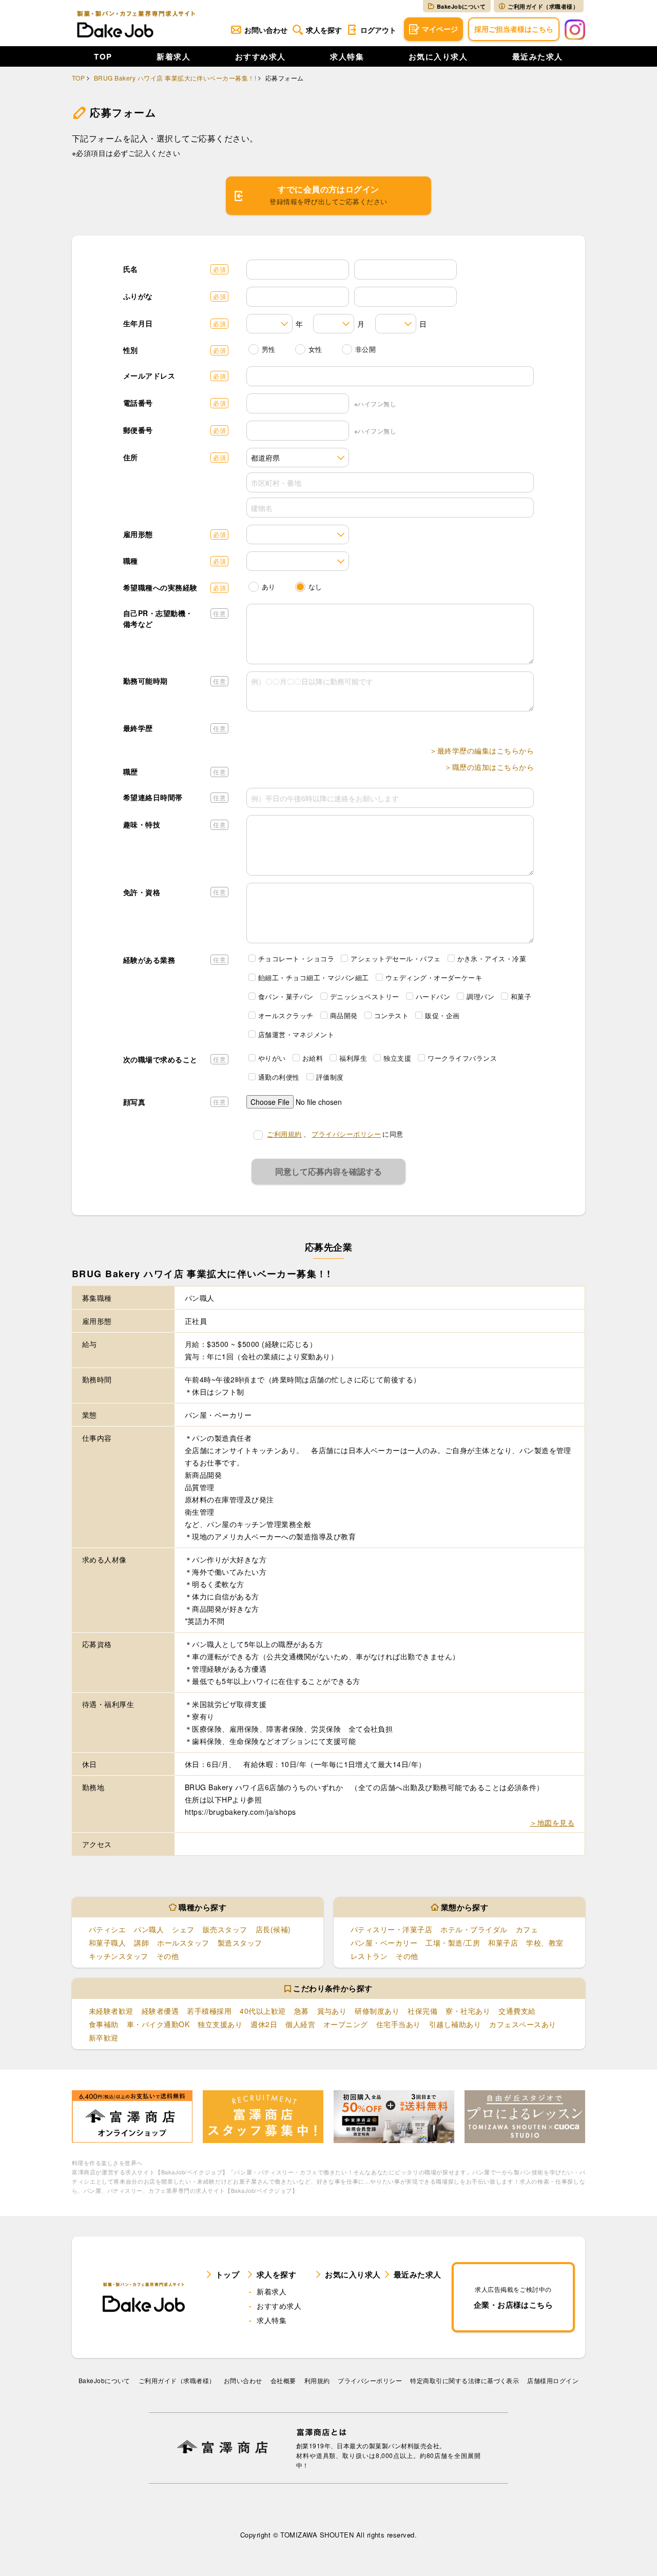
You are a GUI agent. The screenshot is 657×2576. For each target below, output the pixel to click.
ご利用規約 (284, 1134)
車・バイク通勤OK (158, 2024)
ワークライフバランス (462, 1058)
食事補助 (104, 2024)
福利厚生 (353, 1058)
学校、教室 (545, 1943)
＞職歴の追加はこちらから (489, 767)
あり (269, 587)
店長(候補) (273, 1929)
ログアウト (378, 30)
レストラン (369, 1956)
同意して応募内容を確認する (328, 1171)
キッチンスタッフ (119, 1956)
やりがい (272, 1058)
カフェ (527, 1929)
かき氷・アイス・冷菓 (492, 958)
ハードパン (433, 996)
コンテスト (391, 1015)
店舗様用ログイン (553, 2380)
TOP (103, 56)
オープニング (346, 2024)
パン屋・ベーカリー (384, 1943)
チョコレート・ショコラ (296, 958)
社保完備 (422, 2011)
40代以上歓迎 (263, 2011)
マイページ (440, 29)
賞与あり (332, 2011)
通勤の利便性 (279, 1077)
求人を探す (324, 30)
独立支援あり (220, 2024)
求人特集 (347, 56)
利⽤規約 (317, 2380)
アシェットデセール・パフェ (395, 958)
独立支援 (397, 1058)
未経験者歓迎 (111, 2011)
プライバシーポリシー (346, 1134)
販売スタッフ (225, 1929)
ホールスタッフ (183, 1943)
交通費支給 (517, 2011)
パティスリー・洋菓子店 (391, 1929)
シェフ (183, 1929)
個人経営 (300, 2024)
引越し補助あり (455, 2024)
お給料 (313, 1058)
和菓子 (521, 996)
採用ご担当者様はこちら (514, 29)
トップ (227, 2274)
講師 (141, 1943)
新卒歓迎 (104, 2037)
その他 (168, 1956)
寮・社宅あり (468, 2011)
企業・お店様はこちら (514, 2297)
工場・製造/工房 (453, 1943)
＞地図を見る (552, 1822)
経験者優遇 (160, 2011)
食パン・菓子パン (286, 996)
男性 (269, 349)
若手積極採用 (209, 2011)
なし (315, 587)
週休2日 (264, 2024)
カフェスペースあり (523, 2024)
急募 (302, 2011)
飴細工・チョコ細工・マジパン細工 (314, 977)
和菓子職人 (107, 1943)
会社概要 (283, 2380)
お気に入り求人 (438, 56)
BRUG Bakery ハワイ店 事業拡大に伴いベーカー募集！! (175, 78)
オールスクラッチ (286, 1015)
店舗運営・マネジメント (296, 1034)
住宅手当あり (399, 2024)
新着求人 (173, 56)
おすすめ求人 (260, 56)
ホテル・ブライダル (474, 1929)
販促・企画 (442, 1015)
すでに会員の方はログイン (328, 195)
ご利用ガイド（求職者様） (543, 6)
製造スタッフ (240, 1943)
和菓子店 (503, 1943)
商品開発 (344, 1015)
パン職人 (149, 1929)
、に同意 (335, 1134)
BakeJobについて (461, 6)
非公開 (365, 349)
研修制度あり (377, 2011)
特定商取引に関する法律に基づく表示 (465, 2380)
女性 (315, 349)
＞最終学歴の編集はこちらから (482, 750)
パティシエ (107, 1929)
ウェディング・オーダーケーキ (434, 977)
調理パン (480, 996)
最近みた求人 (538, 56)
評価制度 (330, 1077)
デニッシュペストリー (365, 996)
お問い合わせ (266, 30)
